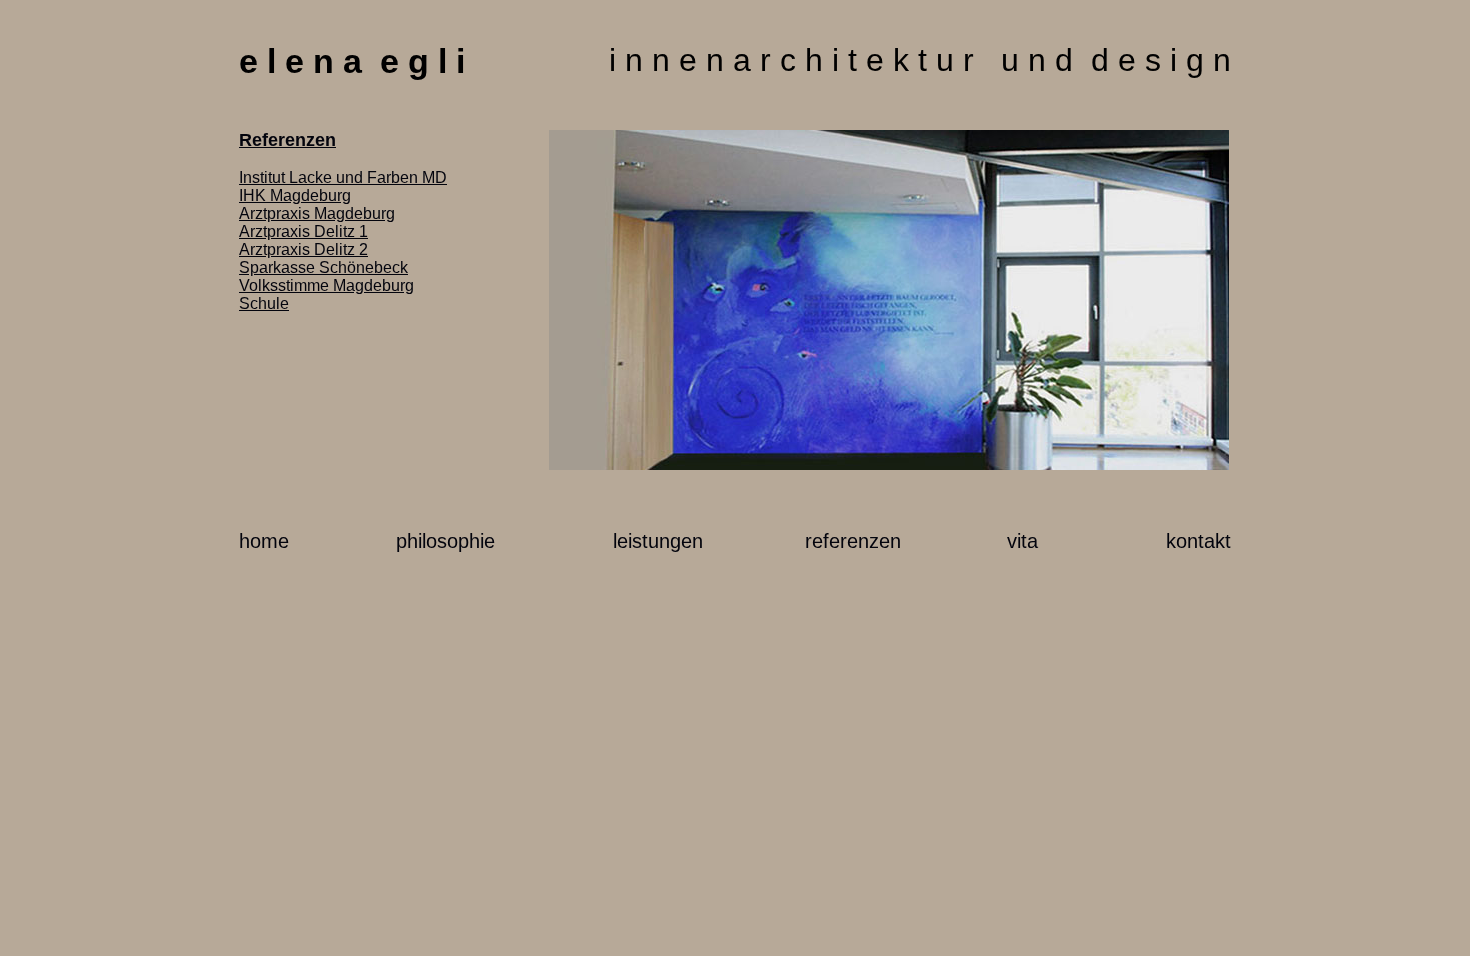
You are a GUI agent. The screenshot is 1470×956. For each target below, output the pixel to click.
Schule (264, 303)
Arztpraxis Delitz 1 (303, 231)
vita (1022, 541)
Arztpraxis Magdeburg (317, 213)
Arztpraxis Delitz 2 (303, 249)
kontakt (1198, 541)
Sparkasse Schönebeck (323, 267)
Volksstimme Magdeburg (326, 285)
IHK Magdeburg (295, 195)
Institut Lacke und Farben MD (343, 177)
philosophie (445, 541)
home (264, 541)
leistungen (658, 541)
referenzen (853, 541)
